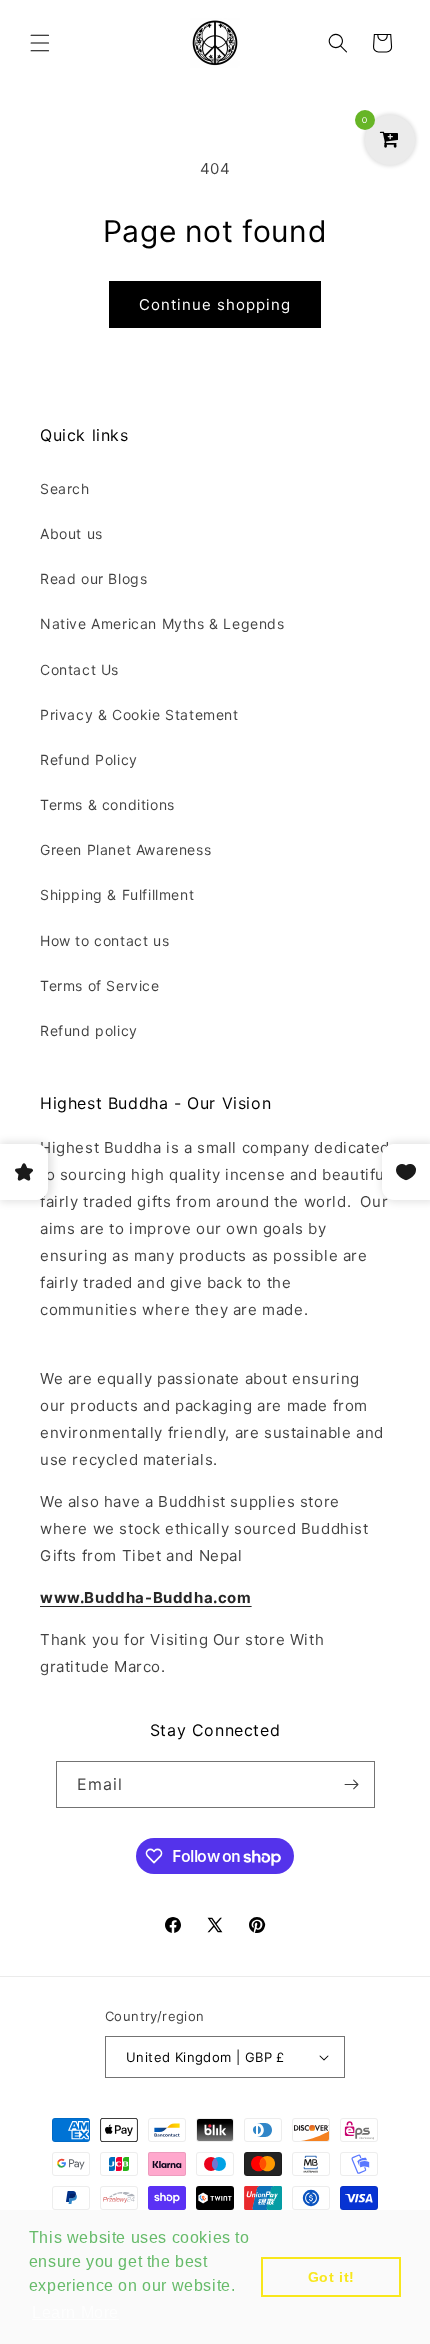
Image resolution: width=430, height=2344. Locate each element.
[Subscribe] (352, 1784)
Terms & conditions (107, 804)
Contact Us (79, 669)
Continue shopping (215, 304)
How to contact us (104, 940)
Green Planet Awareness (125, 849)
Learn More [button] (75, 2312)
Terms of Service (100, 985)
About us (71, 533)
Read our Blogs (93, 578)
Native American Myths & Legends (162, 623)
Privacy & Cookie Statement (139, 714)
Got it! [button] (331, 2277)
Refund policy (89, 1030)
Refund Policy (89, 759)
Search (65, 488)
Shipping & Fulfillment (117, 894)
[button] (40, 43)
